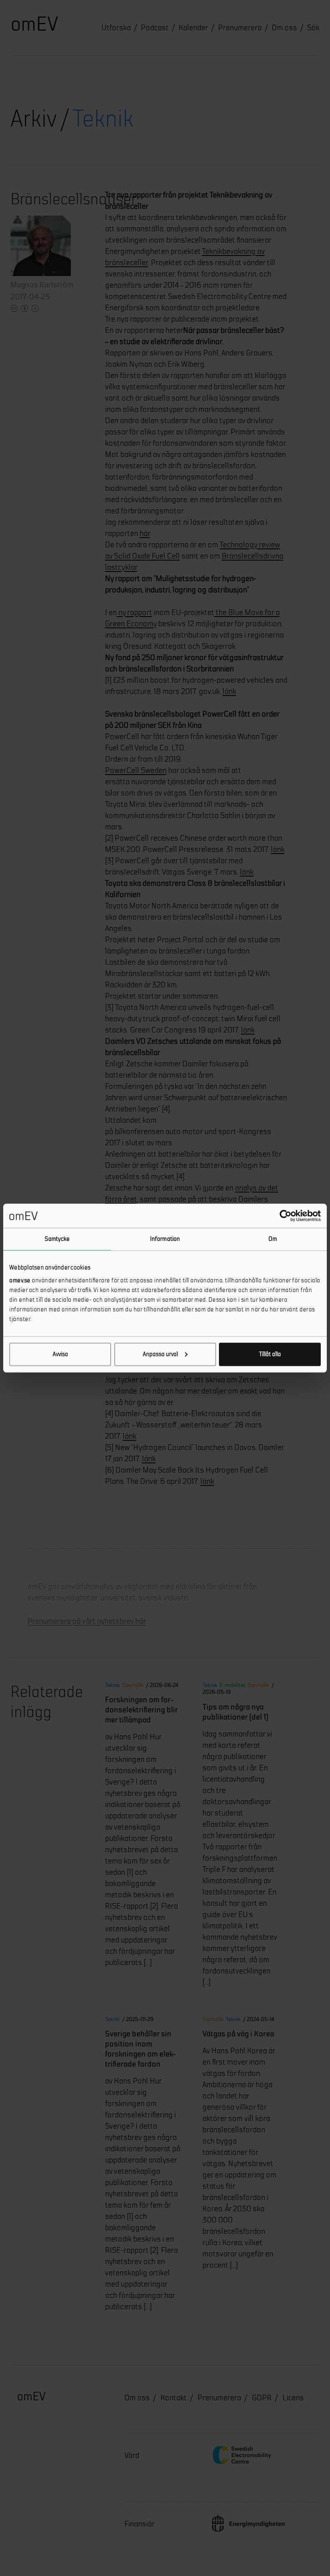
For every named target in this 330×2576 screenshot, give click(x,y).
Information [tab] (165, 1239)
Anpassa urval (160, 1354)
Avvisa (60, 1354)
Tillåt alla (270, 1354)
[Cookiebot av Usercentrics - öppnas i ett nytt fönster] (286, 1216)
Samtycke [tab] (57, 1239)
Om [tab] (273, 1239)
